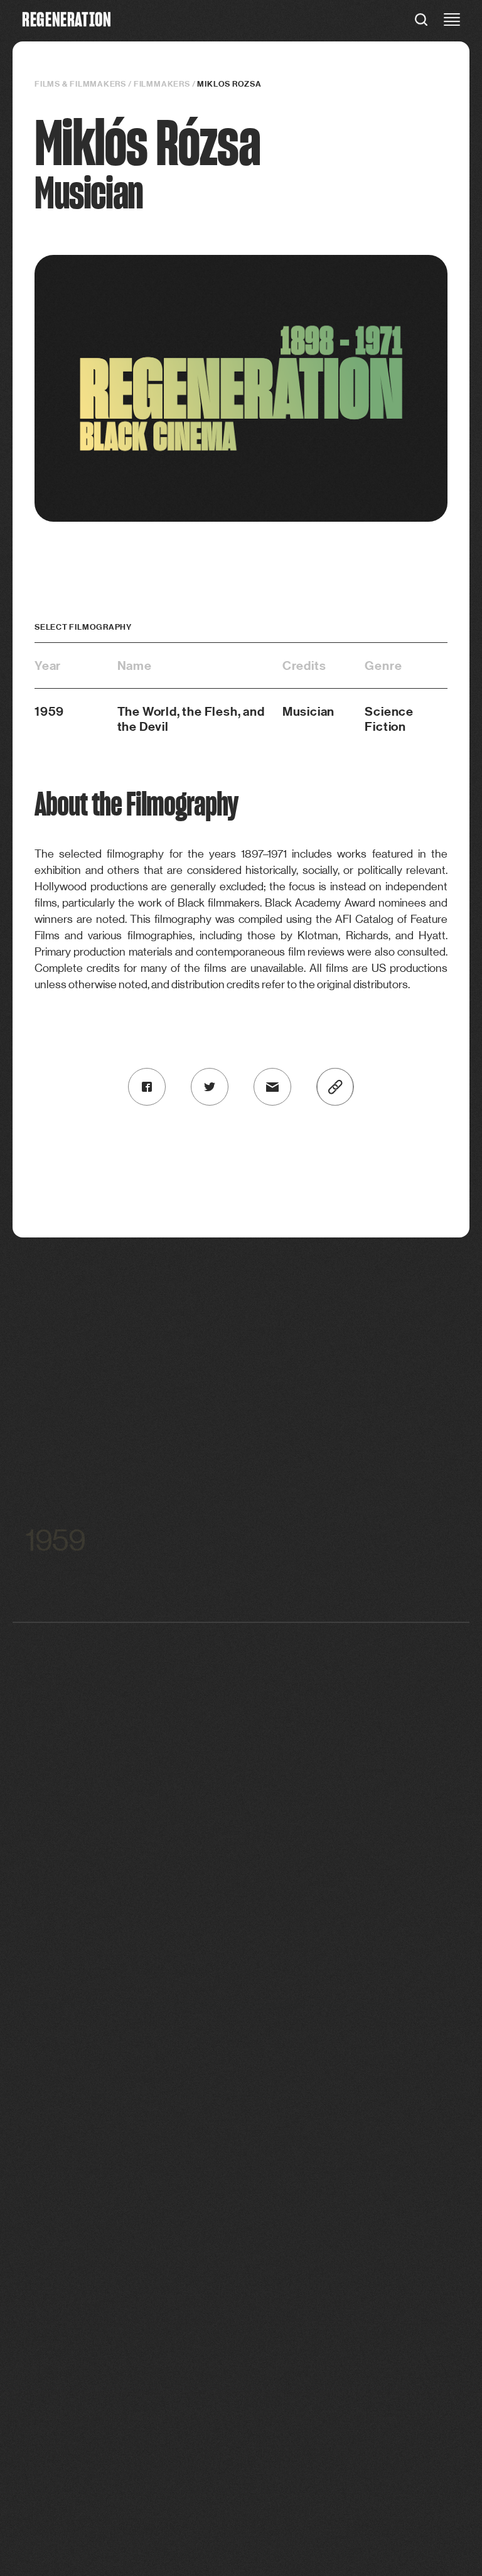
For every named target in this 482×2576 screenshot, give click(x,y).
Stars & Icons (144, 2128)
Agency (143, 2164)
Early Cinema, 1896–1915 (144, 2073)
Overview (338, 2234)
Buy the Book (338, 2288)
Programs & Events (338, 2252)
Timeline (144, 2252)
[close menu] (452, 21)
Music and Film (144, 2110)
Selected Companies (338, 2110)
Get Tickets (338, 2270)
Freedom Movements (144, 2146)
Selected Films (339, 2073)
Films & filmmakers (80, 84)
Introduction (144, 2055)
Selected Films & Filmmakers (338, 2055)
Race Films (144, 2092)
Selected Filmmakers (338, 2092)
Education (143, 2234)
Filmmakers (162, 84)
